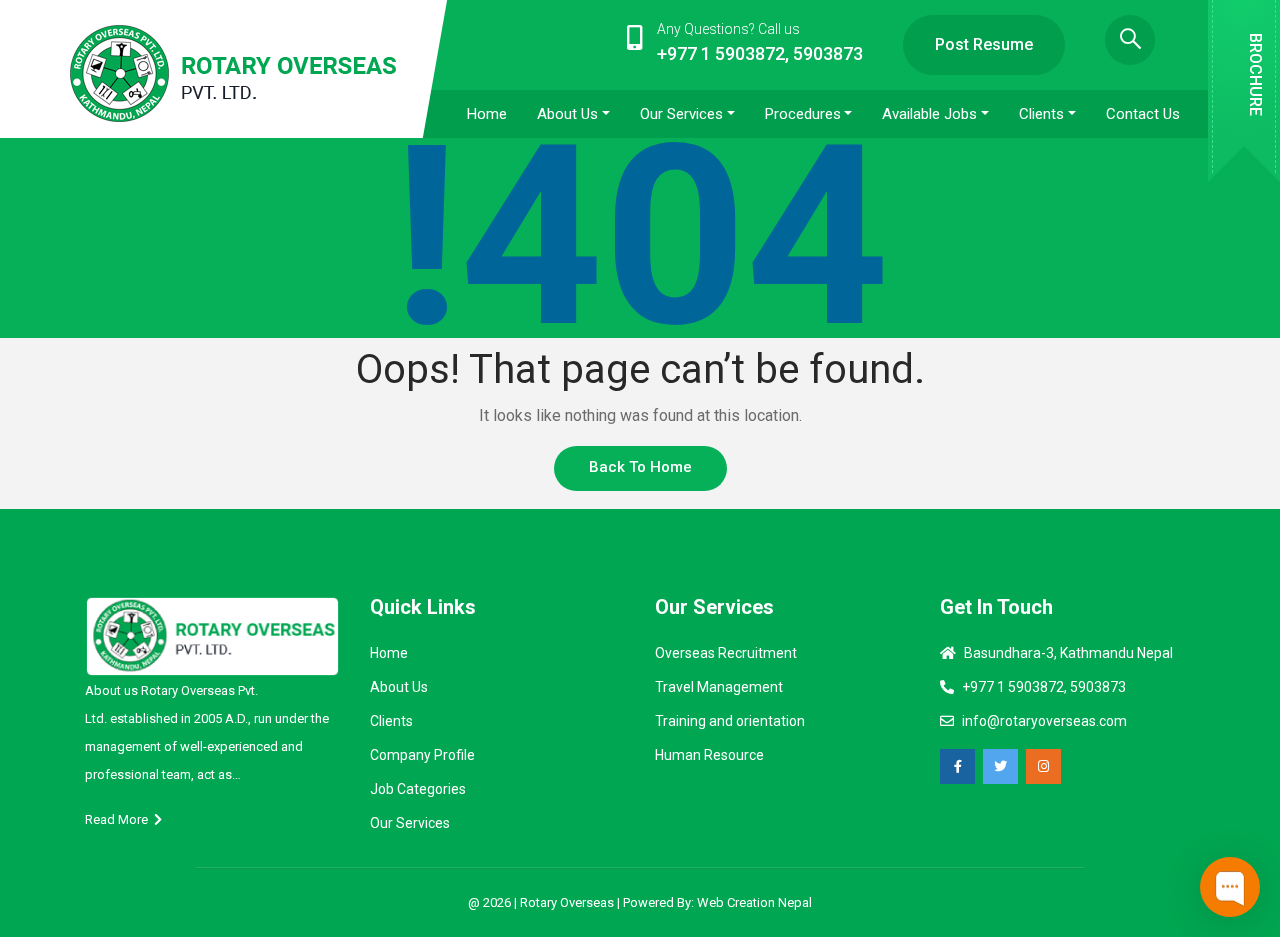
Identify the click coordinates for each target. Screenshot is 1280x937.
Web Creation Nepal (754, 902)
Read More (119, 819)
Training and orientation (730, 721)
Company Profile (422, 755)
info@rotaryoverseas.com (1044, 721)
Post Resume (984, 44)
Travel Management (719, 687)
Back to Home (640, 467)
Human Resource (709, 755)
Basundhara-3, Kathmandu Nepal (1068, 653)
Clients (391, 721)
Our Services (410, 823)
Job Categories (418, 789)
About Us (399, 687)
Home (389, 653)
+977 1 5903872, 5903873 (1044, 687)
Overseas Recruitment (726, 653)
